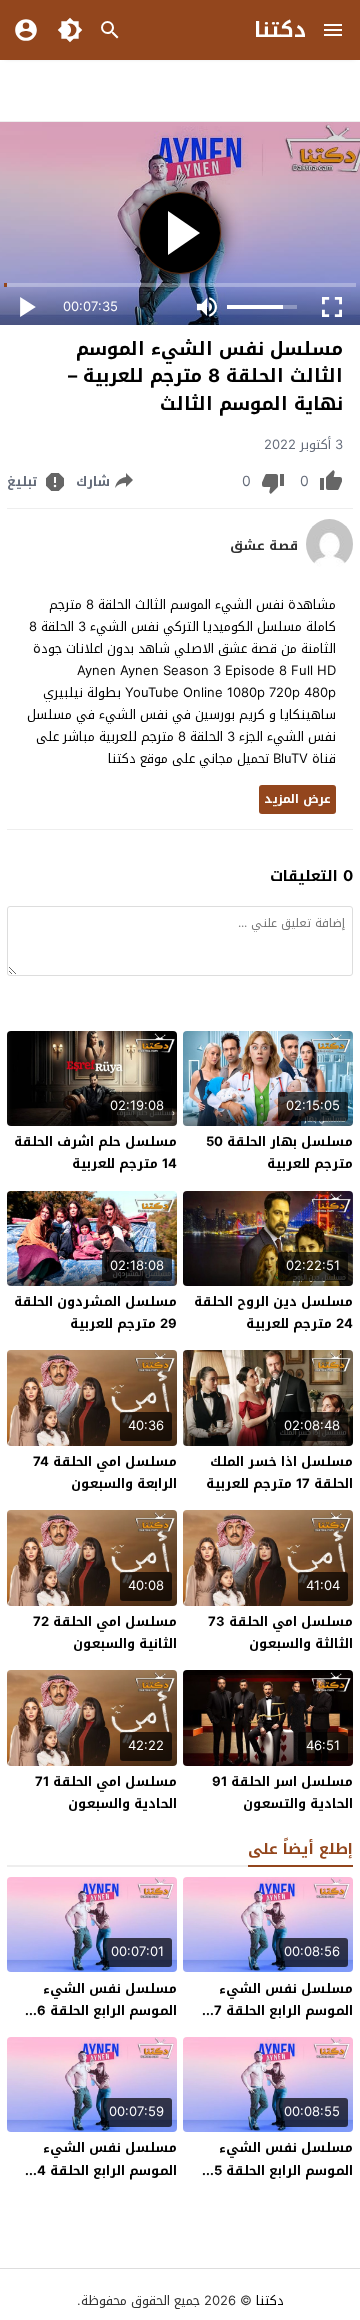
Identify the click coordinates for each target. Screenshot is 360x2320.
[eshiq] (329, 564)
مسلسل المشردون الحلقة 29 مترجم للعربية (95, 1312)
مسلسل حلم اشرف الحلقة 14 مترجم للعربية (95, 1152)
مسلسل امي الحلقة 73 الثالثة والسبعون (280, 1632)
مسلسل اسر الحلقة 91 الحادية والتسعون (282, 1792)
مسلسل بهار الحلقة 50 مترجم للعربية (279, 1152)
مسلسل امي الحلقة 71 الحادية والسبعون (106, 1792)
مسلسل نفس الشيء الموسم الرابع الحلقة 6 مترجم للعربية (107, 2010)
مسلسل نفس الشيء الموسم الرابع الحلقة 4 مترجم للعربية (107, 2169)
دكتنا (280, 30)
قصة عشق (264, 546)
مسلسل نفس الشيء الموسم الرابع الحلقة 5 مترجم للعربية (283, 2169)
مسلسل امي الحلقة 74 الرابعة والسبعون (105, 1472)
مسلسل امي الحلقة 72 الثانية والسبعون (105, 1632)
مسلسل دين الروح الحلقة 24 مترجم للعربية (273, 1312)
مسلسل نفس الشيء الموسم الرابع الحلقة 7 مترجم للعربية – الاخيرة (281, 2010)
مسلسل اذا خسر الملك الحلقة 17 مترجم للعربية (279, 1472)
